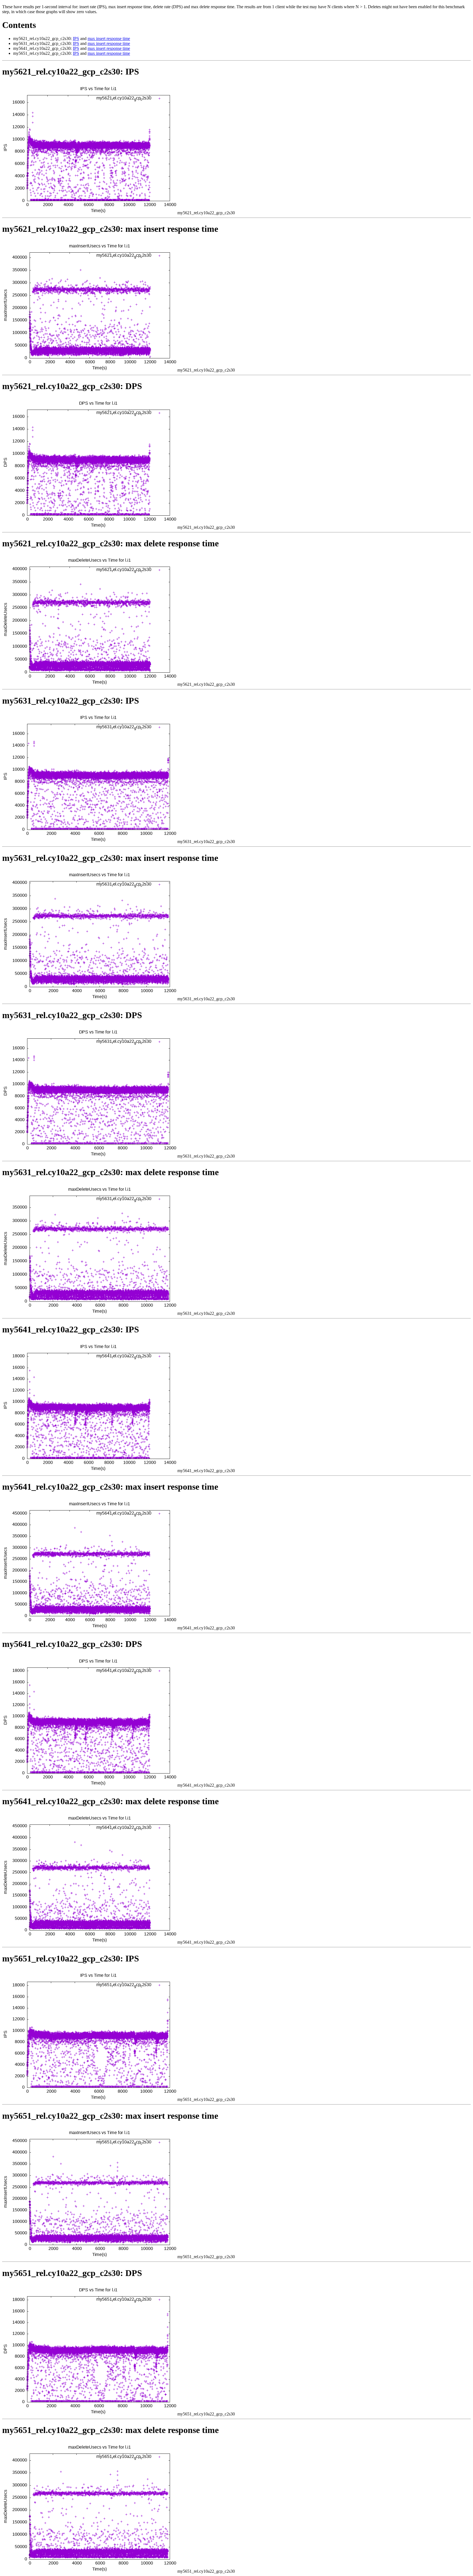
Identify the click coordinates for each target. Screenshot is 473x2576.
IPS (76, 38)
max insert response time (109, 38)
